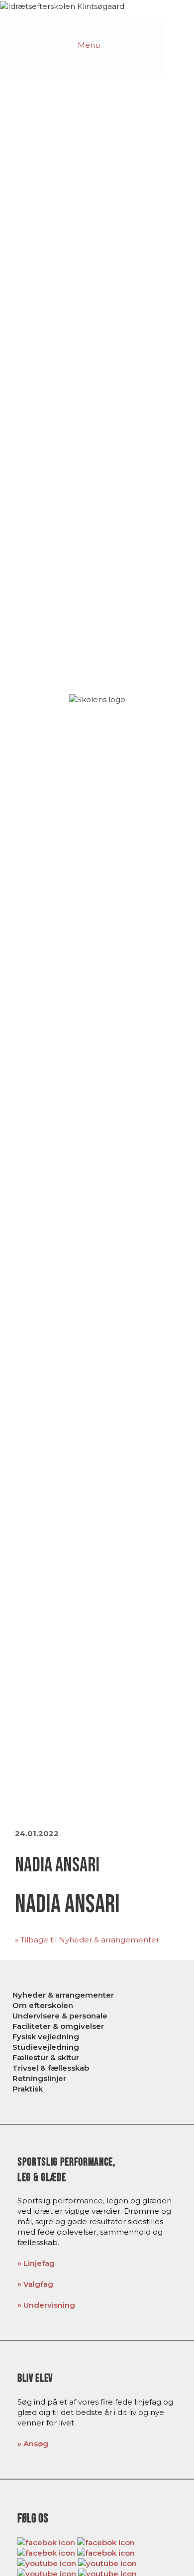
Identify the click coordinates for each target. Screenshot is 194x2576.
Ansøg (36, 2444)
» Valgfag (35, 2284)
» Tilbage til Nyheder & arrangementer (87, 1940)
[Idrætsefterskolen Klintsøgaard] (62, 5)
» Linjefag (36, 2263)
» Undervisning (46, 2305)
